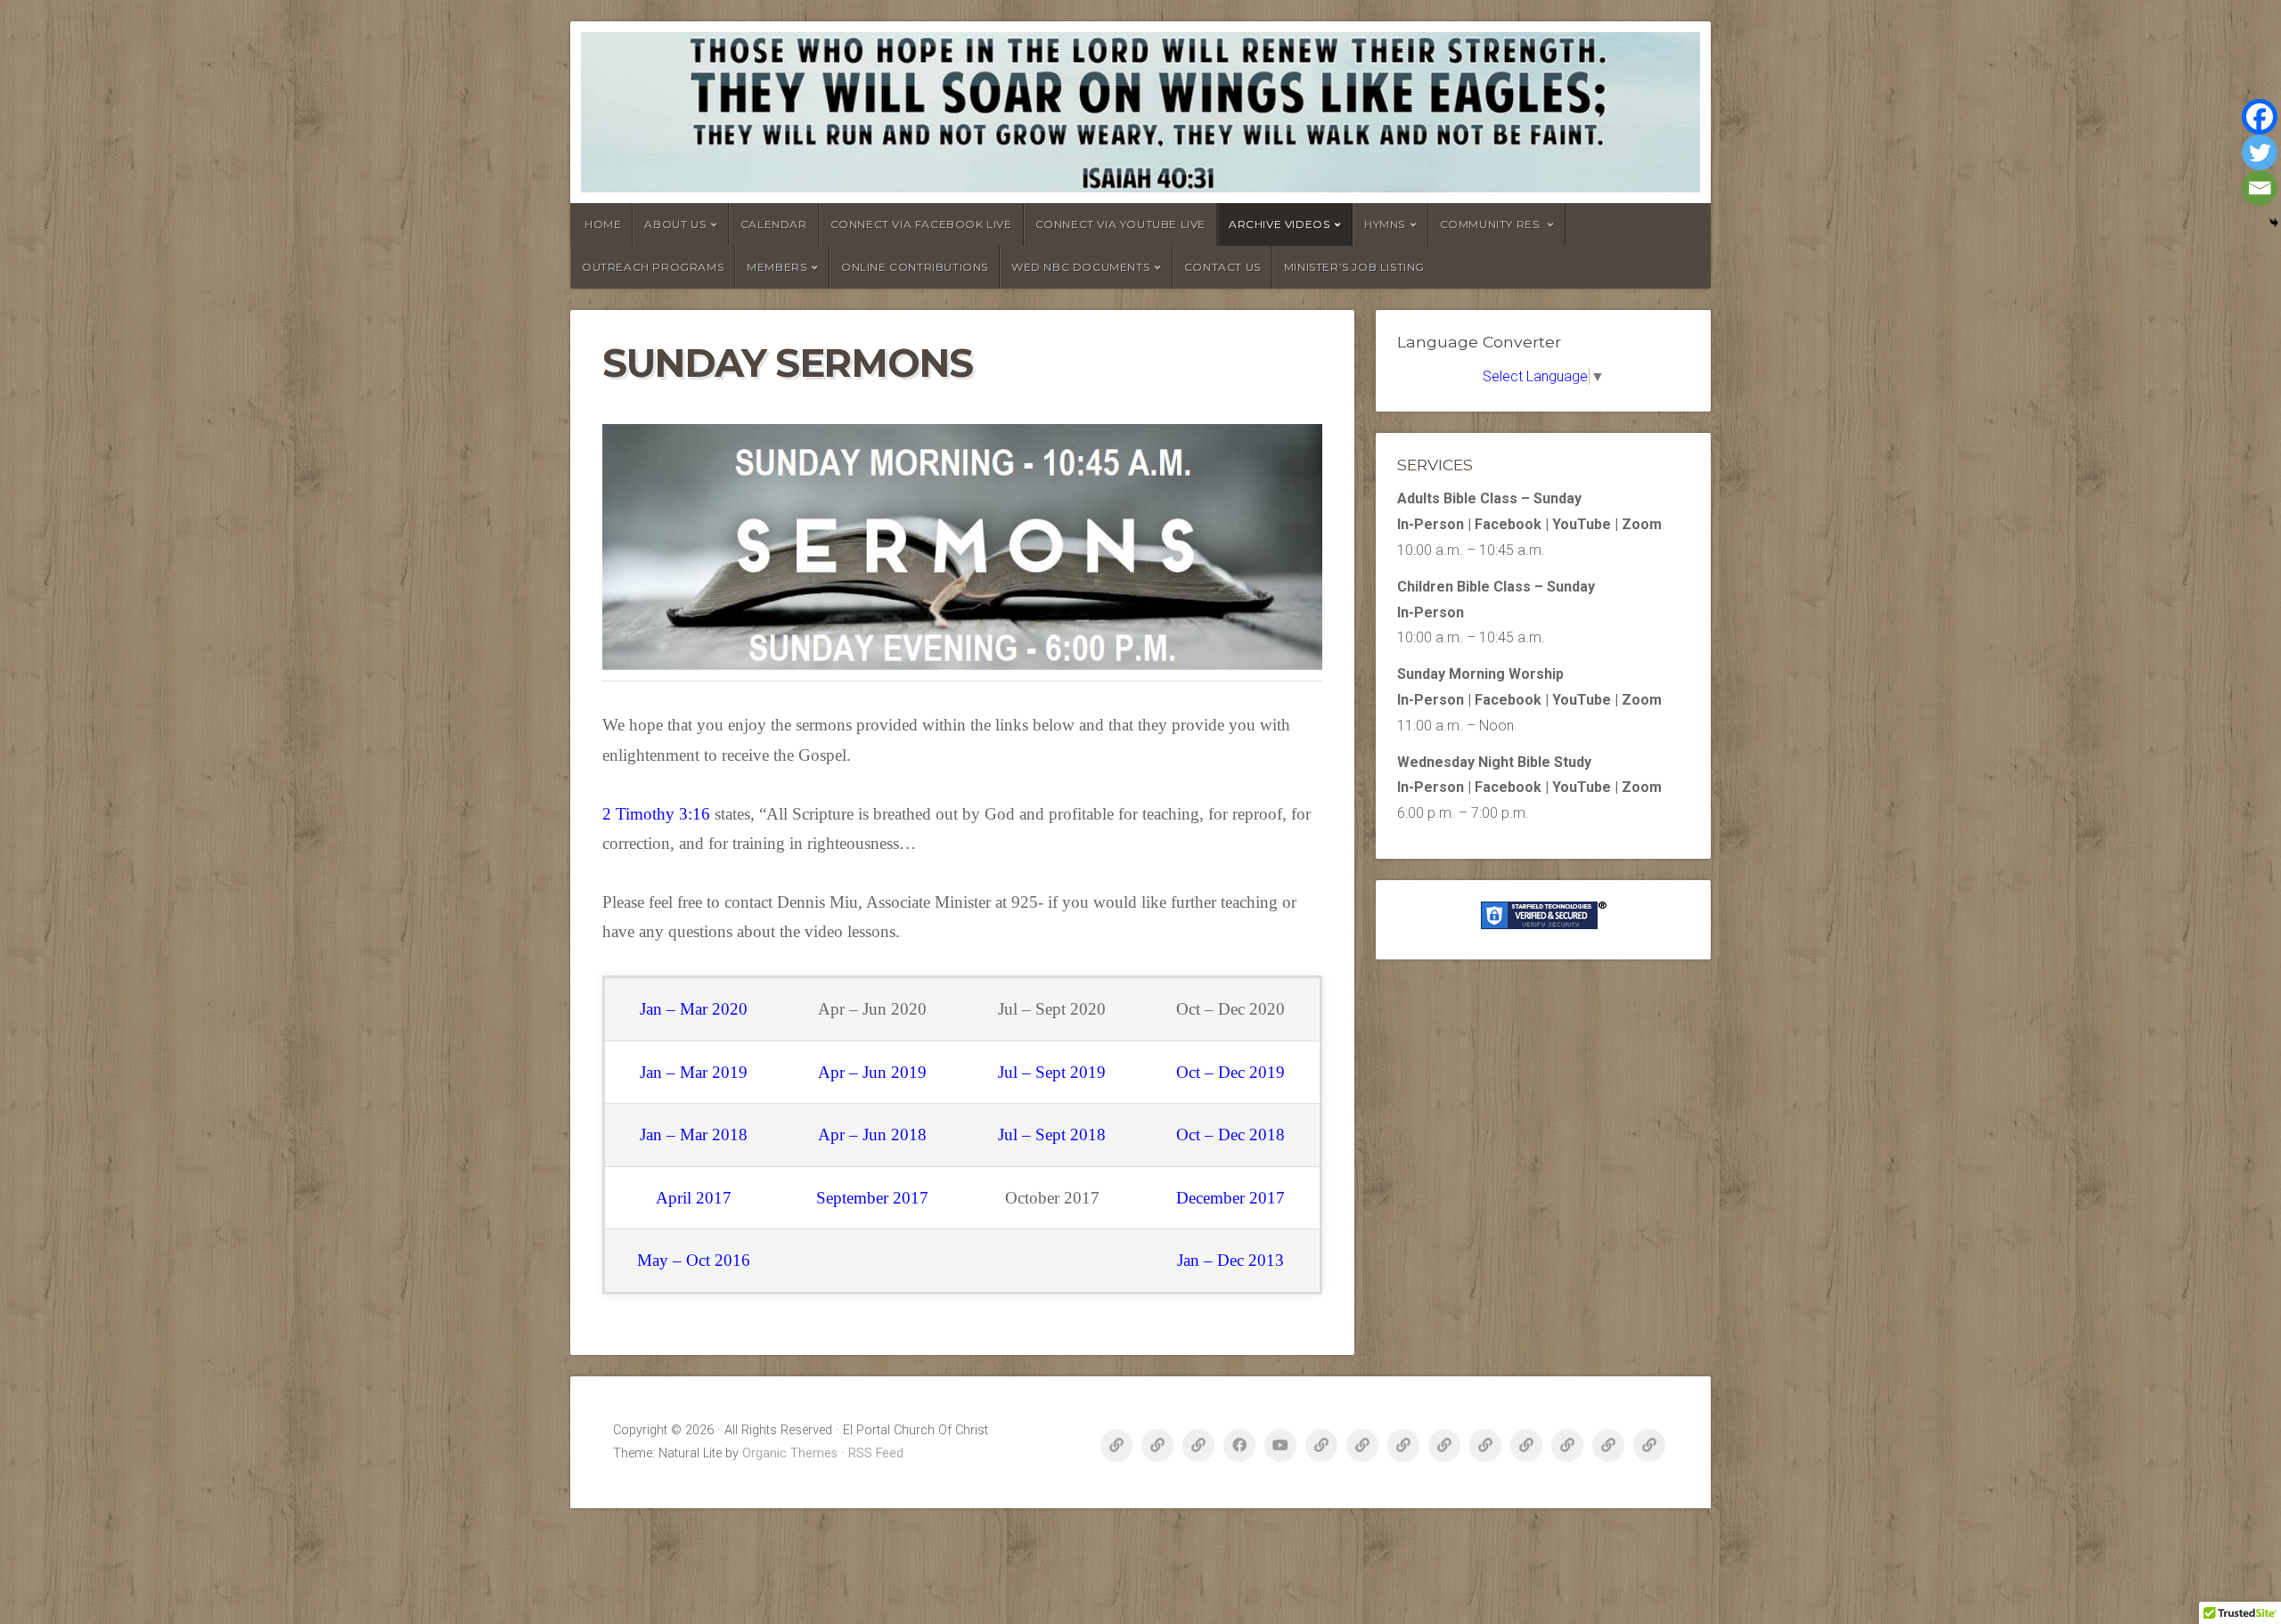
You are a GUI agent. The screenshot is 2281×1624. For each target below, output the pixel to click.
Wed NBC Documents (1080, 267)
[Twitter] (2260, 152)
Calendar (774, 224)
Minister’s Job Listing (1354, 267)
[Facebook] (2260, 117)
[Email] (2260, 188)
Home (603, 224)
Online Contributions (915, 267)
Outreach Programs (653, 267)
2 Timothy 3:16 (656, 814)
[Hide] (2274, 223)
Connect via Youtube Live (1120, 224)
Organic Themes (790, 1453)
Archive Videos (1279, 224)
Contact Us (1222, 267)
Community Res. (1491, 224)
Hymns (1385, 224)
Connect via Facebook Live (921, 224)
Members (777, 267)
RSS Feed (876, 1453)
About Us (675, 224)
